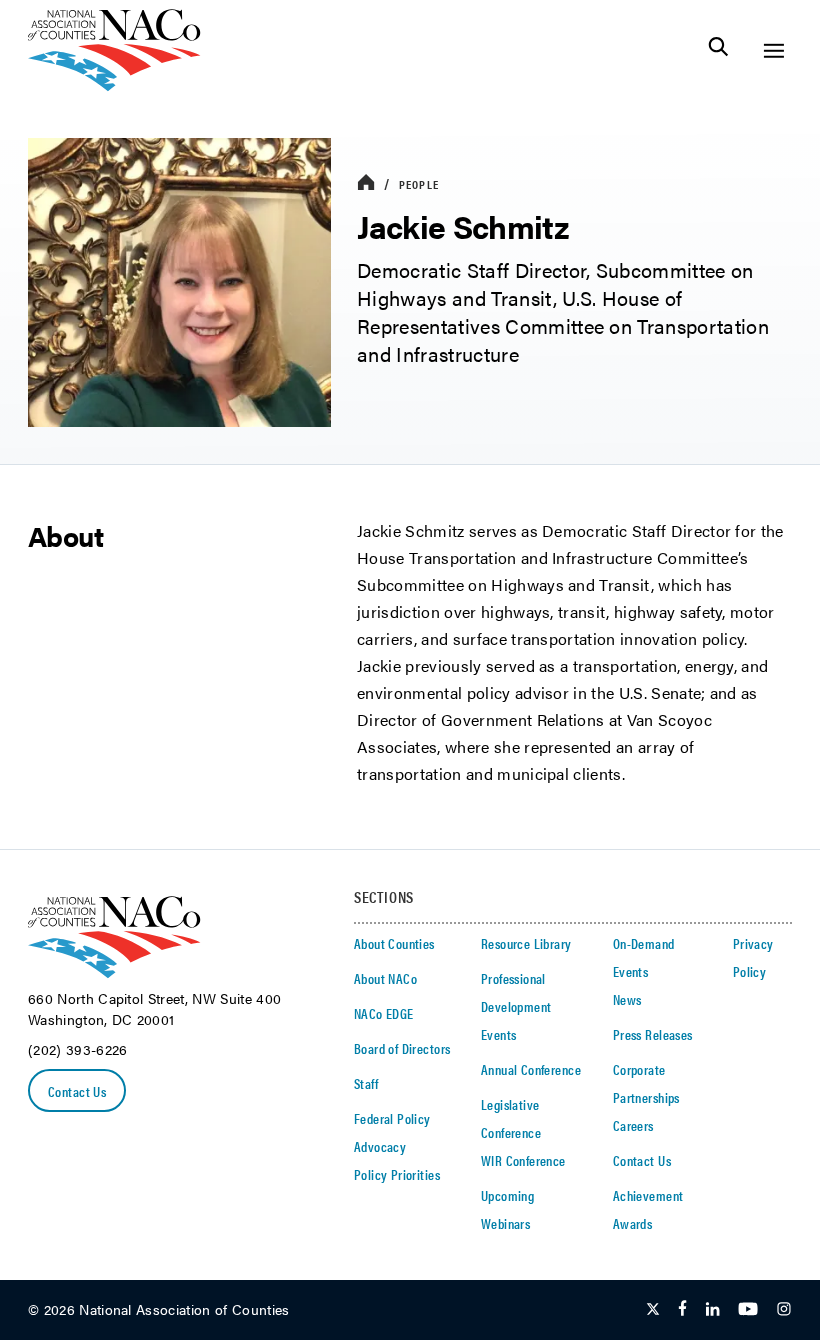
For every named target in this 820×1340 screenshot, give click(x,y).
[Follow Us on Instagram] (784, 1310)
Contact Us (77, 1091)
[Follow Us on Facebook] (682, 1310)
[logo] (114, 85)
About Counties (394, 943)
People (419, 184)
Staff (366, 1083)
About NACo (385, 978)
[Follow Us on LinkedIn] (712, 1310)
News (627, 999)
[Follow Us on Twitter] (653, 1310)
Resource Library (526, 943)
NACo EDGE (384, 1013)
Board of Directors (402, 1048)
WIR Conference (523, 1160)
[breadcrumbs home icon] (366, 183)
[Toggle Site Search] (718, 50)
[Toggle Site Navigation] (773, 50)
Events (499, 1034)
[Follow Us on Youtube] (748, 1310)
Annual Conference (531, 1069)
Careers (633, 1125)
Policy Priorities (397, 1174)
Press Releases (653, 1034)
